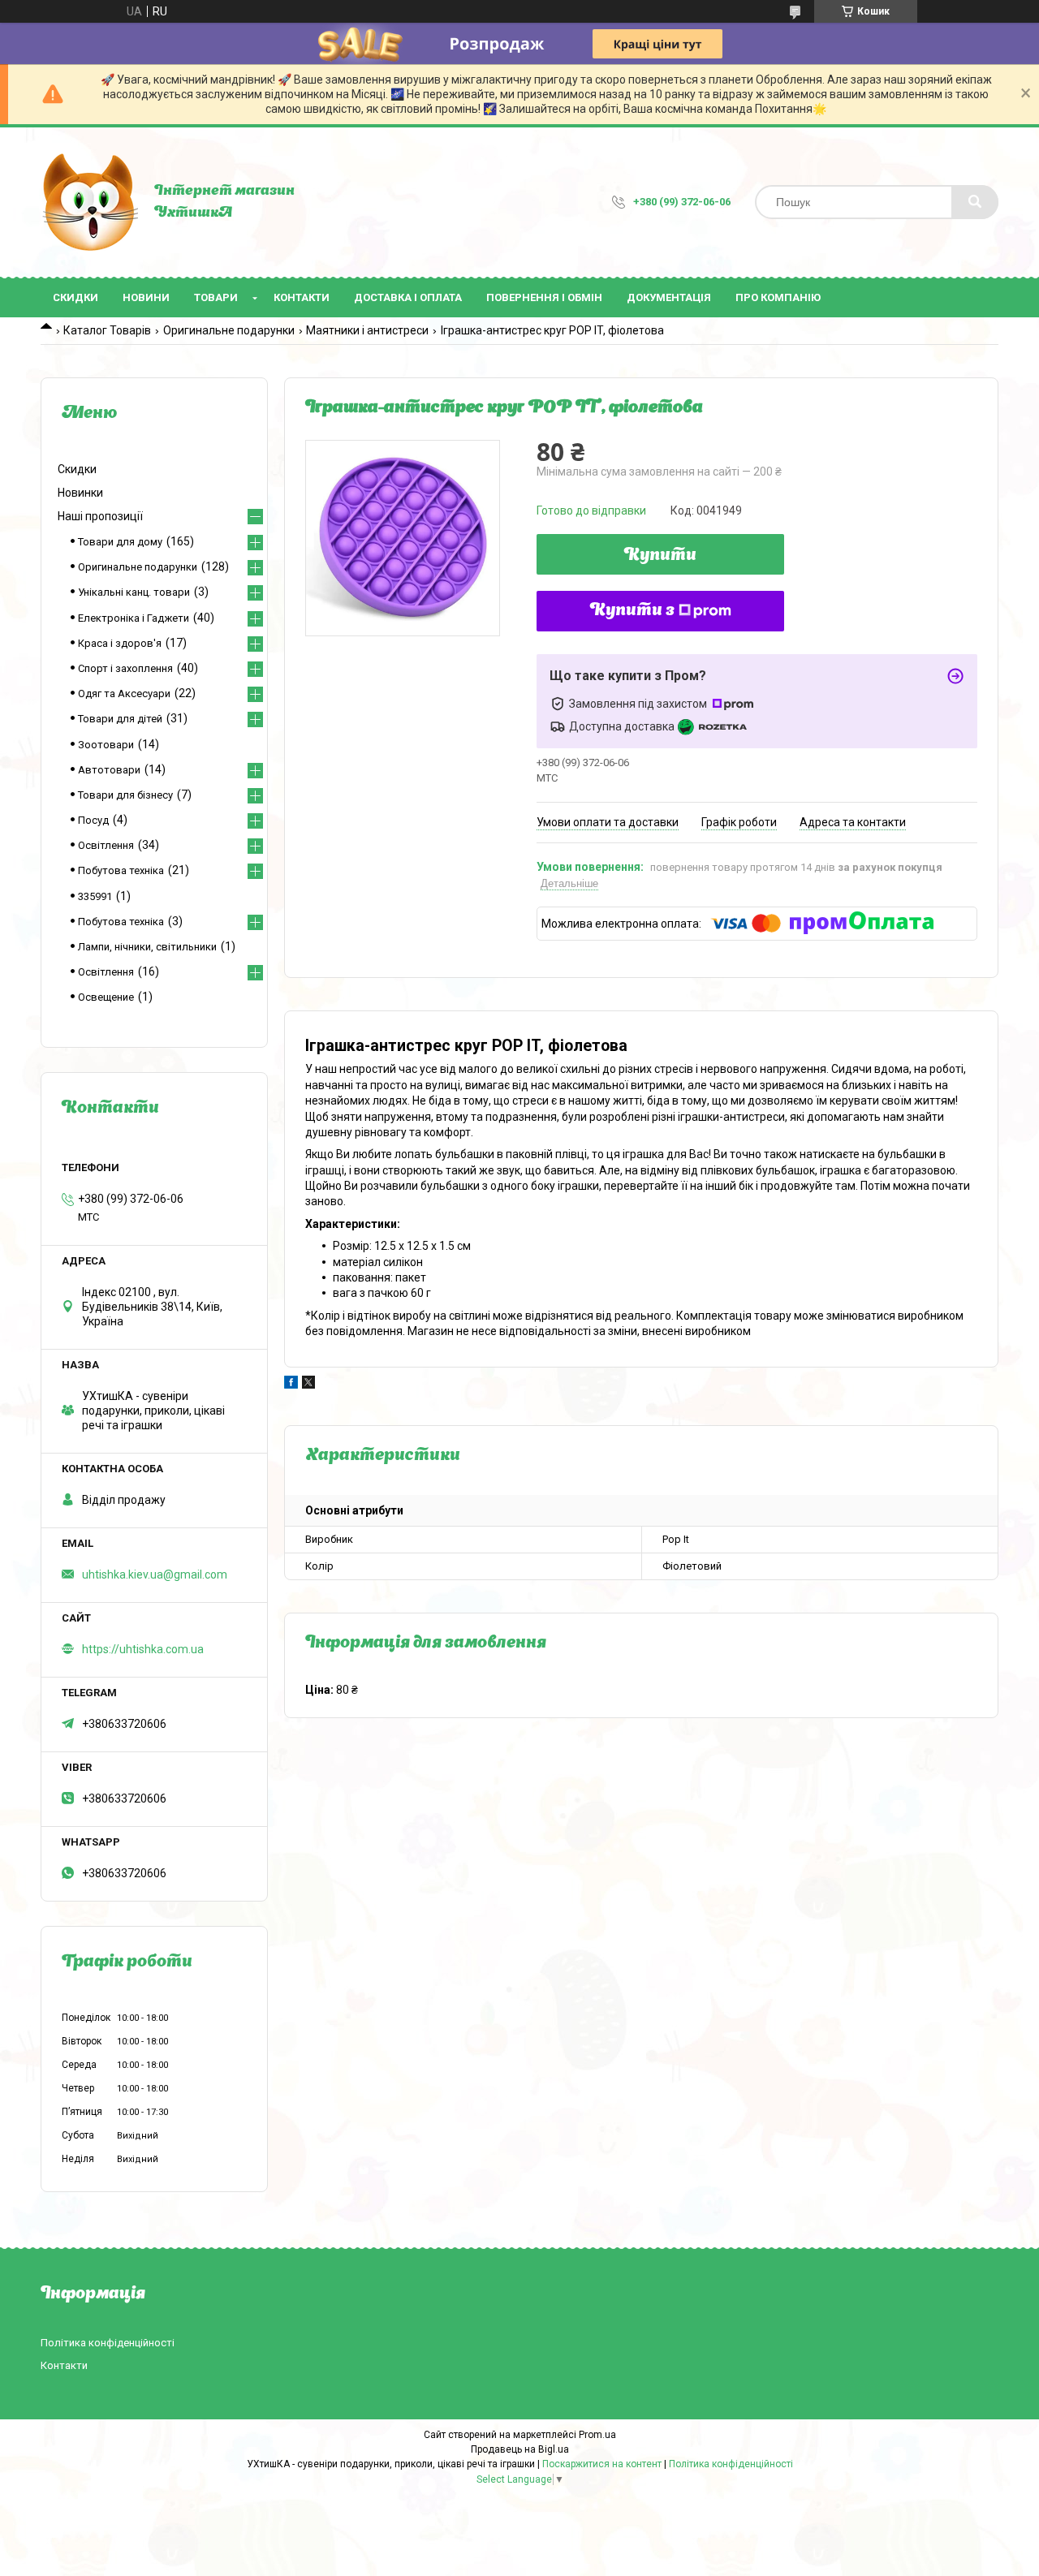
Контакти (302, 297)
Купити (660, 556)
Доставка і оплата (408, 297)
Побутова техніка (121, 870)
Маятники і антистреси (367, 330)
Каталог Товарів (107, 330)
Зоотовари (106, 745)
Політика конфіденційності (108, 2343)
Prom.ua (597, 2435)
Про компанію (778, 297)
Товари (216, 297)
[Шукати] (975, 202)
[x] (308, 1385)
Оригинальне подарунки (229, 330)
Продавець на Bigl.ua (520, 2449)
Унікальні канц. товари (134, 592)
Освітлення (106, 845)
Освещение (106, 997)
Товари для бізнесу (125, 795)
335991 (95, 896)
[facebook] (291, 1385)
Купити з (632, 611)
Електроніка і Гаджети (134, 618)
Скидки (75, 297)
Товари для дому (120, 542)
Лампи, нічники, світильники (147, 947)
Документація (669, 297)
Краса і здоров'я (120, 643)
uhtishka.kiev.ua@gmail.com (155, 1574)
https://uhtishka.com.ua (143, 1649)
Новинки (80, 493)
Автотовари (109, 770)
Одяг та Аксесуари (124, 694)
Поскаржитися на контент (602, 2464)
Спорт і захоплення (125, 668)
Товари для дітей (120, 719)
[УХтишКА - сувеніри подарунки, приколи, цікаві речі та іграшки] (89, 202)
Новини (146, 297)
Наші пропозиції (100, 516)
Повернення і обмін (544, 297)
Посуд (93, 820)
